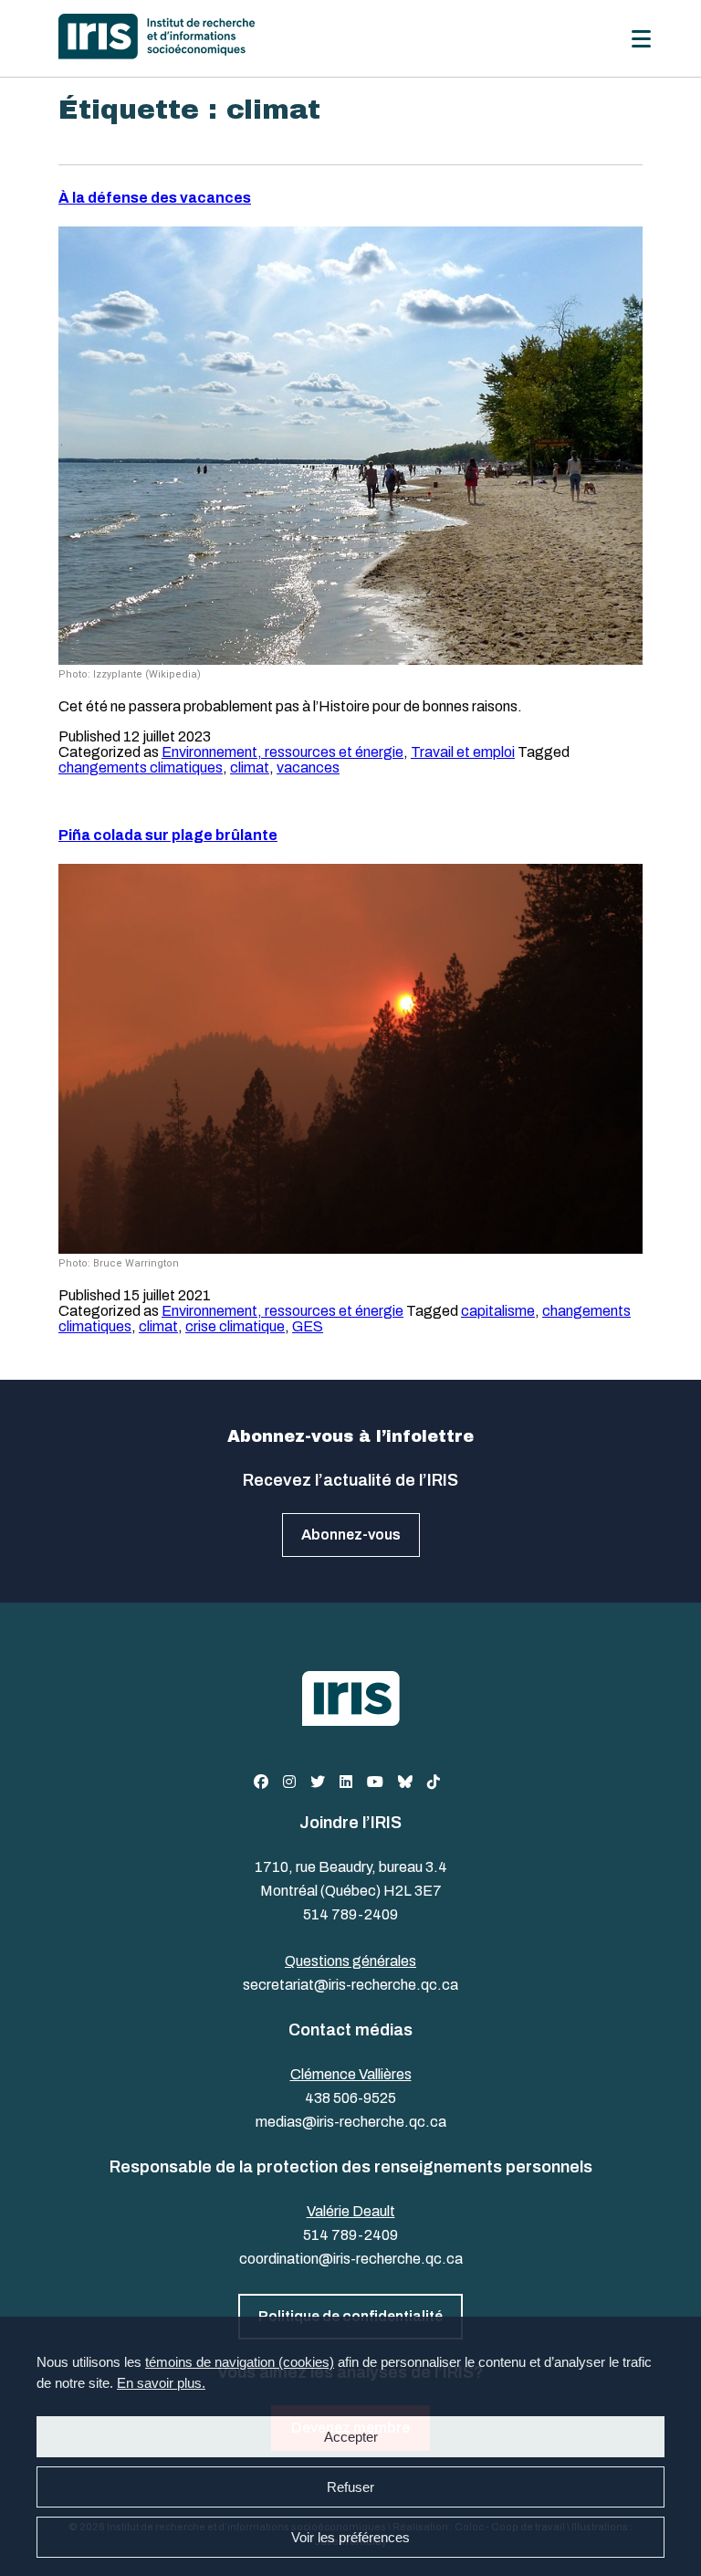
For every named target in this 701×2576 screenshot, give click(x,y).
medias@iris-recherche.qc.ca (351, 2122)
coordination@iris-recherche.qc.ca (351, 2259)
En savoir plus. (161, 2383)
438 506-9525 (350, 2098)
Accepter (351, 2437)
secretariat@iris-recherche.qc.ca (350, 1985)
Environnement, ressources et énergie (282, 752)
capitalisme (498, 1311)
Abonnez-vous (351, 1535)
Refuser (350, 2487)
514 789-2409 (350, 1914)
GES (308, 1326)
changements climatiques (141, 768)
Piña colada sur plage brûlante (168, 835)
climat (250, 768)
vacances (308, 768)
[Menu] (641, 39)
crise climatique (235, 1326)
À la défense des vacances (155, 198)
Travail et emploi (463, 752)
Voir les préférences (350, 2537)
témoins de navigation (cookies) (240, 2362)
